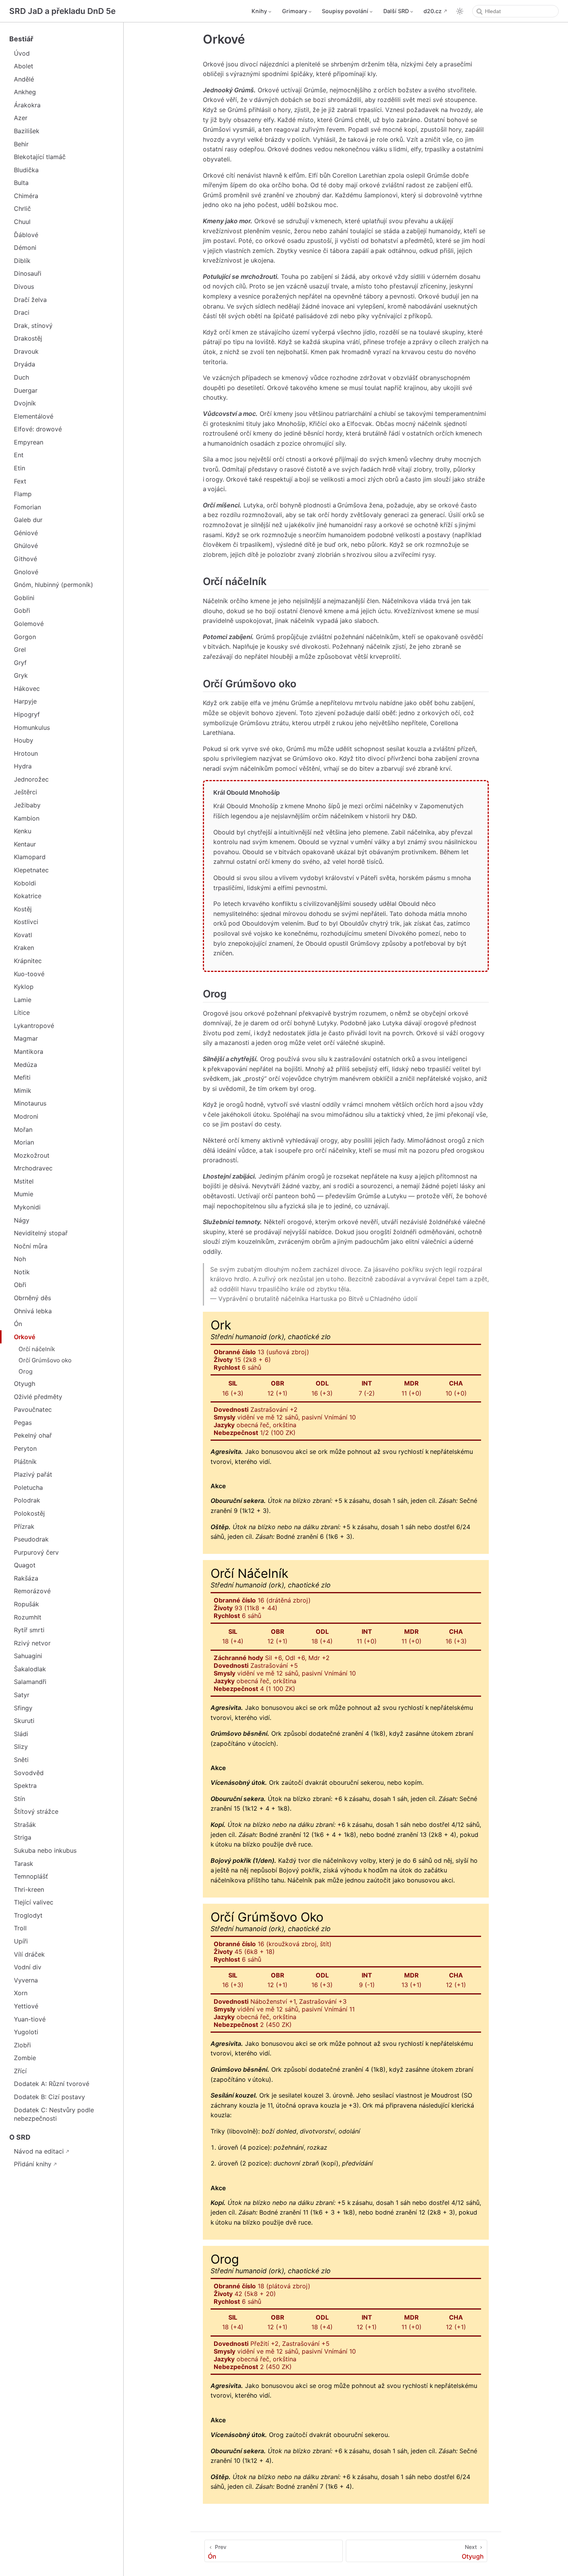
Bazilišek (27, 131)
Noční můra (31, 1246)
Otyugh (25, 1384)
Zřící (20, 2071)
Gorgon (25, 637)
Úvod (22, 53)
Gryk (21, 675)
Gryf (20, 663)
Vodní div (28, 1967)
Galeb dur (28, 520)
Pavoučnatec (33, 1409)
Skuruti (24, 1721)
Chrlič (22, 209)
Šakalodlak (30, 1669)
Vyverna (26, 1980)
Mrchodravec (33, 1168)
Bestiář (21, 39)
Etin (20, 468)
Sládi (21, 1734)
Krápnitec (28, 961)
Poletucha (28, 1487)
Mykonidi (27, 1207)
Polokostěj (29, 1513)
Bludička (26, 170)
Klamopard (30, 857)
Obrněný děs (32, 1298)
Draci (22, 312)
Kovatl (23, 935)
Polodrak (27, 1500)
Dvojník (25, 403)
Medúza (26, 1065)
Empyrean (29, 442)
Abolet (24, 66)
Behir (21, 144)
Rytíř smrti (29, 1630)
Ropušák (26, 1604)
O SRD (20, 2137)
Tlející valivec (34, 1902)
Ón (18, 1324)
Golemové (29, 624)
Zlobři (22, 2045)
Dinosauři (28, 273)
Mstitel (24, 1181)
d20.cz (433, 11)
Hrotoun (26, 753)
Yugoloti (26, 2032)
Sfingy (23, 1708)
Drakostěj (28, 338)
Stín (20, 1799)
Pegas (23, 1423)
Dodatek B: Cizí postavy (49, 2097)
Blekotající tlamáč (40, 157)
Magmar (26, 1038)
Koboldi (25, 883)
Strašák (25, 1825)
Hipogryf (27, 714)
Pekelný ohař (33, 1435)
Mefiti (22, 1077)
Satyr (22, 1695)
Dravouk (26, 351)
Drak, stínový (33, 326)
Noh (20, 1259)
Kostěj (23, 909)
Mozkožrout (32, 1155)
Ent (19, 455)
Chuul (22, 222)
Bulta (21, 183)
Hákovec (27, 689)
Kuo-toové (29, 974)
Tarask (24, 1864)
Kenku (23, 831)
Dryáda (25, 364)
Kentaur (25, 844)
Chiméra (26, 196)
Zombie (25, 2058)
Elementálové (34, 416)
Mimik (23, 1090)
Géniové (26, 533)
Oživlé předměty (38, 1397)
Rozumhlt (28, 1617)
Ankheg (25, 92)
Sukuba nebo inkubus (45, 1850)
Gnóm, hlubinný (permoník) (54, 585)
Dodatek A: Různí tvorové (52, 2084)
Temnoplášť (31, 1876)
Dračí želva (30, 300)
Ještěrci (26, 792)
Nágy (22, 1220)
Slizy (21, 1747)
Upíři (21, 1941)
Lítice (22, 1012)
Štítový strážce (36, 1811)
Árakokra (27, 105)
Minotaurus (30, 1103)
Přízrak (24, 1526)
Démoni (25, 248)
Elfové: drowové (38, 429)
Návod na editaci (39, 2151)
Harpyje (25, 701)
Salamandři (30, 1682)
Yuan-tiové (30, 2019)
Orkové (25, 1337)
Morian (24, 1142)
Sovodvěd (29, 1773)
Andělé (24, 79)
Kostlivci (26, 922)
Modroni (26, 1116)
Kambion (27, 818)
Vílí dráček (29, 1954)
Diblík (22, 261)
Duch (21, 377)
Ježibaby (27, 805)
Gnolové (26, 572)
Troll (20, 1928)
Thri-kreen (29, 1889)
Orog (26, 1371)
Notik (22, 1272)
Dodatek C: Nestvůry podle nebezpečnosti (54, 2114)
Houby (24, 740)
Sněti (21, 1760)
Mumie (24, 1194)
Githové (26, 559)
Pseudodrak (31, 1539)
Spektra (25, 1786)
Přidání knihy (33, 2164)
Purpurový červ (36, 1552)
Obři (20, 1285)
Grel (20, 650)
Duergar (26, 390)
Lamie (23, 1000)
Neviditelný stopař (41, 1233)
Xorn (21, 1993)
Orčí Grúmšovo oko (45, 1360)
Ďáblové (26, 235)
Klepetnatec (31, 870)
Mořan (23, 1129)
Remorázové (32, 1591)
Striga (23, 1837)
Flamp (23, 494)
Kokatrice (28, 896)
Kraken (24, 948)
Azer (21, 118)
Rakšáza (26, 1578)
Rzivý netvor (32, 1643)
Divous (24, 287)
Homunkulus (32, 728)
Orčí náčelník (37, 1349)
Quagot (25, 1565)
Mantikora (29, 1051)
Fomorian (27, 507)
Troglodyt (28, 1915)
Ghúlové (26, 546)
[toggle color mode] (460, 11)
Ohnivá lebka (33, 1311)
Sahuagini (28, 1656)
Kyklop (24, 987)
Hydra (23, 766)
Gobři (22, 611)
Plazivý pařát (33, 1474)
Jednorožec (31, 779)
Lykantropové (34, 1026)
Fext (20, 481)
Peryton (25, 1448)
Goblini (24, 598)
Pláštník (25, 1462)
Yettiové (26, 2006)
